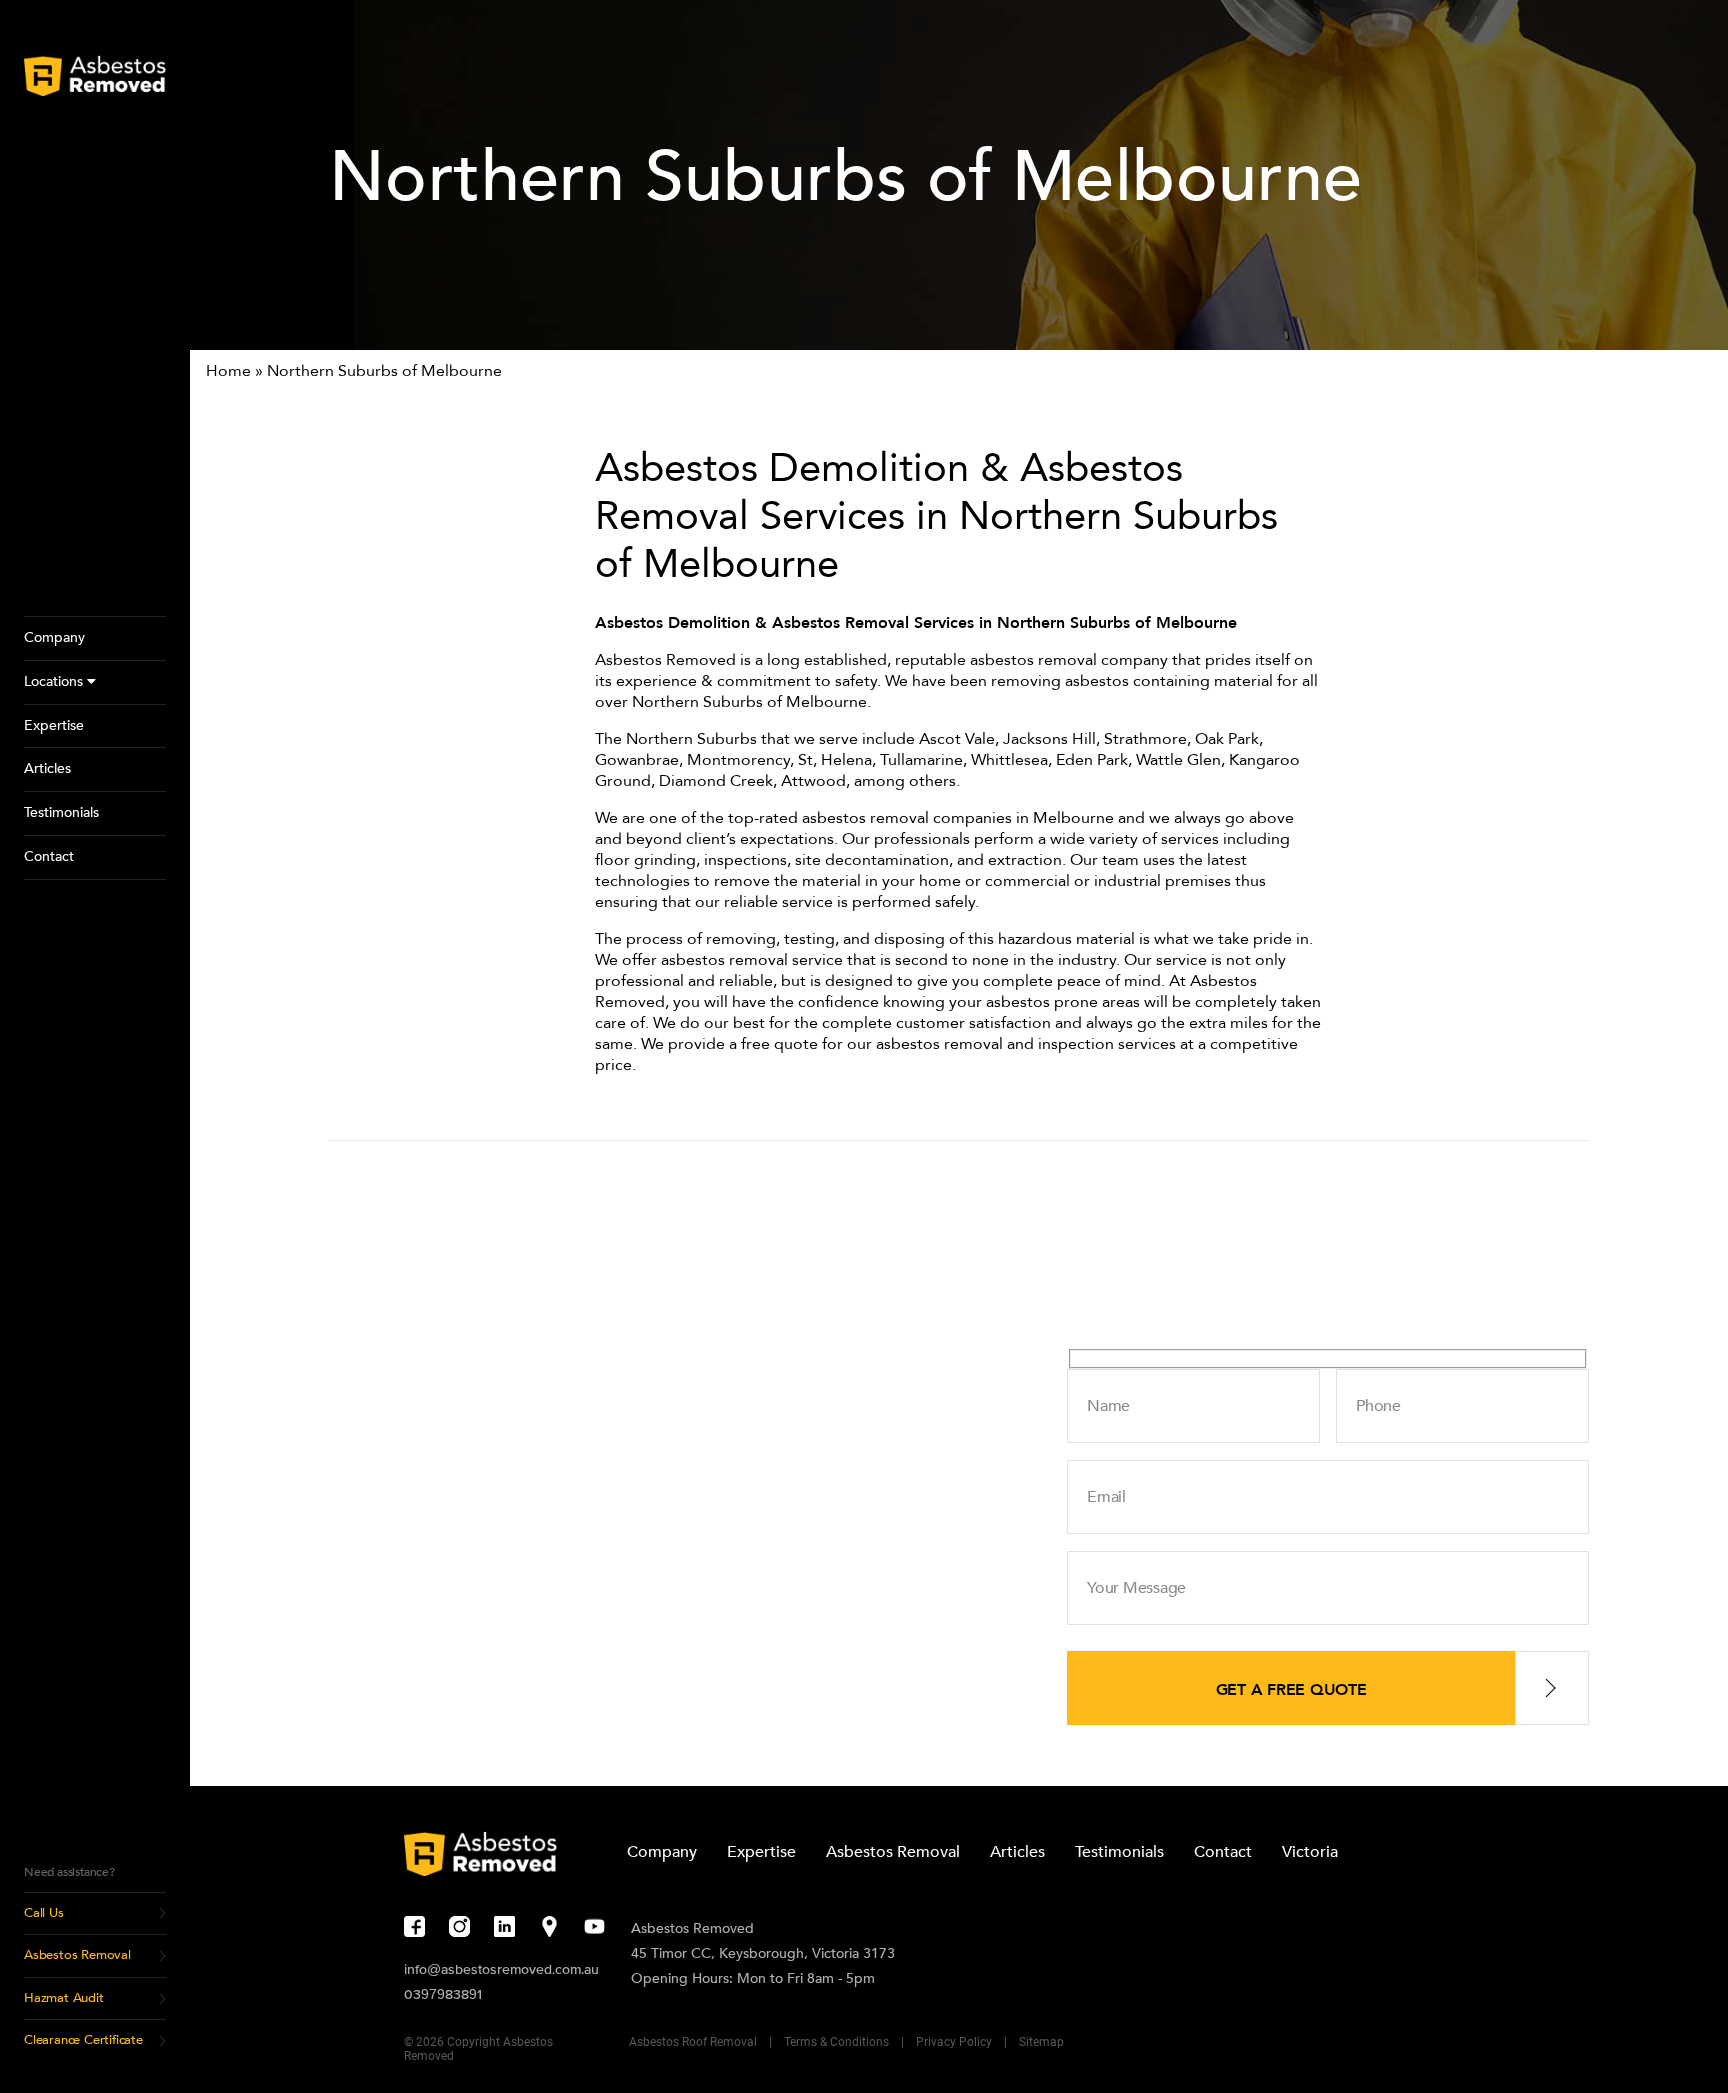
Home (228, 371)
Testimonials (1119, 1852)
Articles (1017, 1852)
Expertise (761, 1852)
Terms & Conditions (836, 2042)
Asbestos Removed (692, 1928)
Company (662, 1852)
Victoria (1310, 1852)
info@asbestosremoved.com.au (501, 1969)
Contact (1223, 1852)
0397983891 (443, 1994)
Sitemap (1041, 2042)
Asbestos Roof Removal (693, 2042)
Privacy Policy (954, 2042)
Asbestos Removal (893, 1852)
